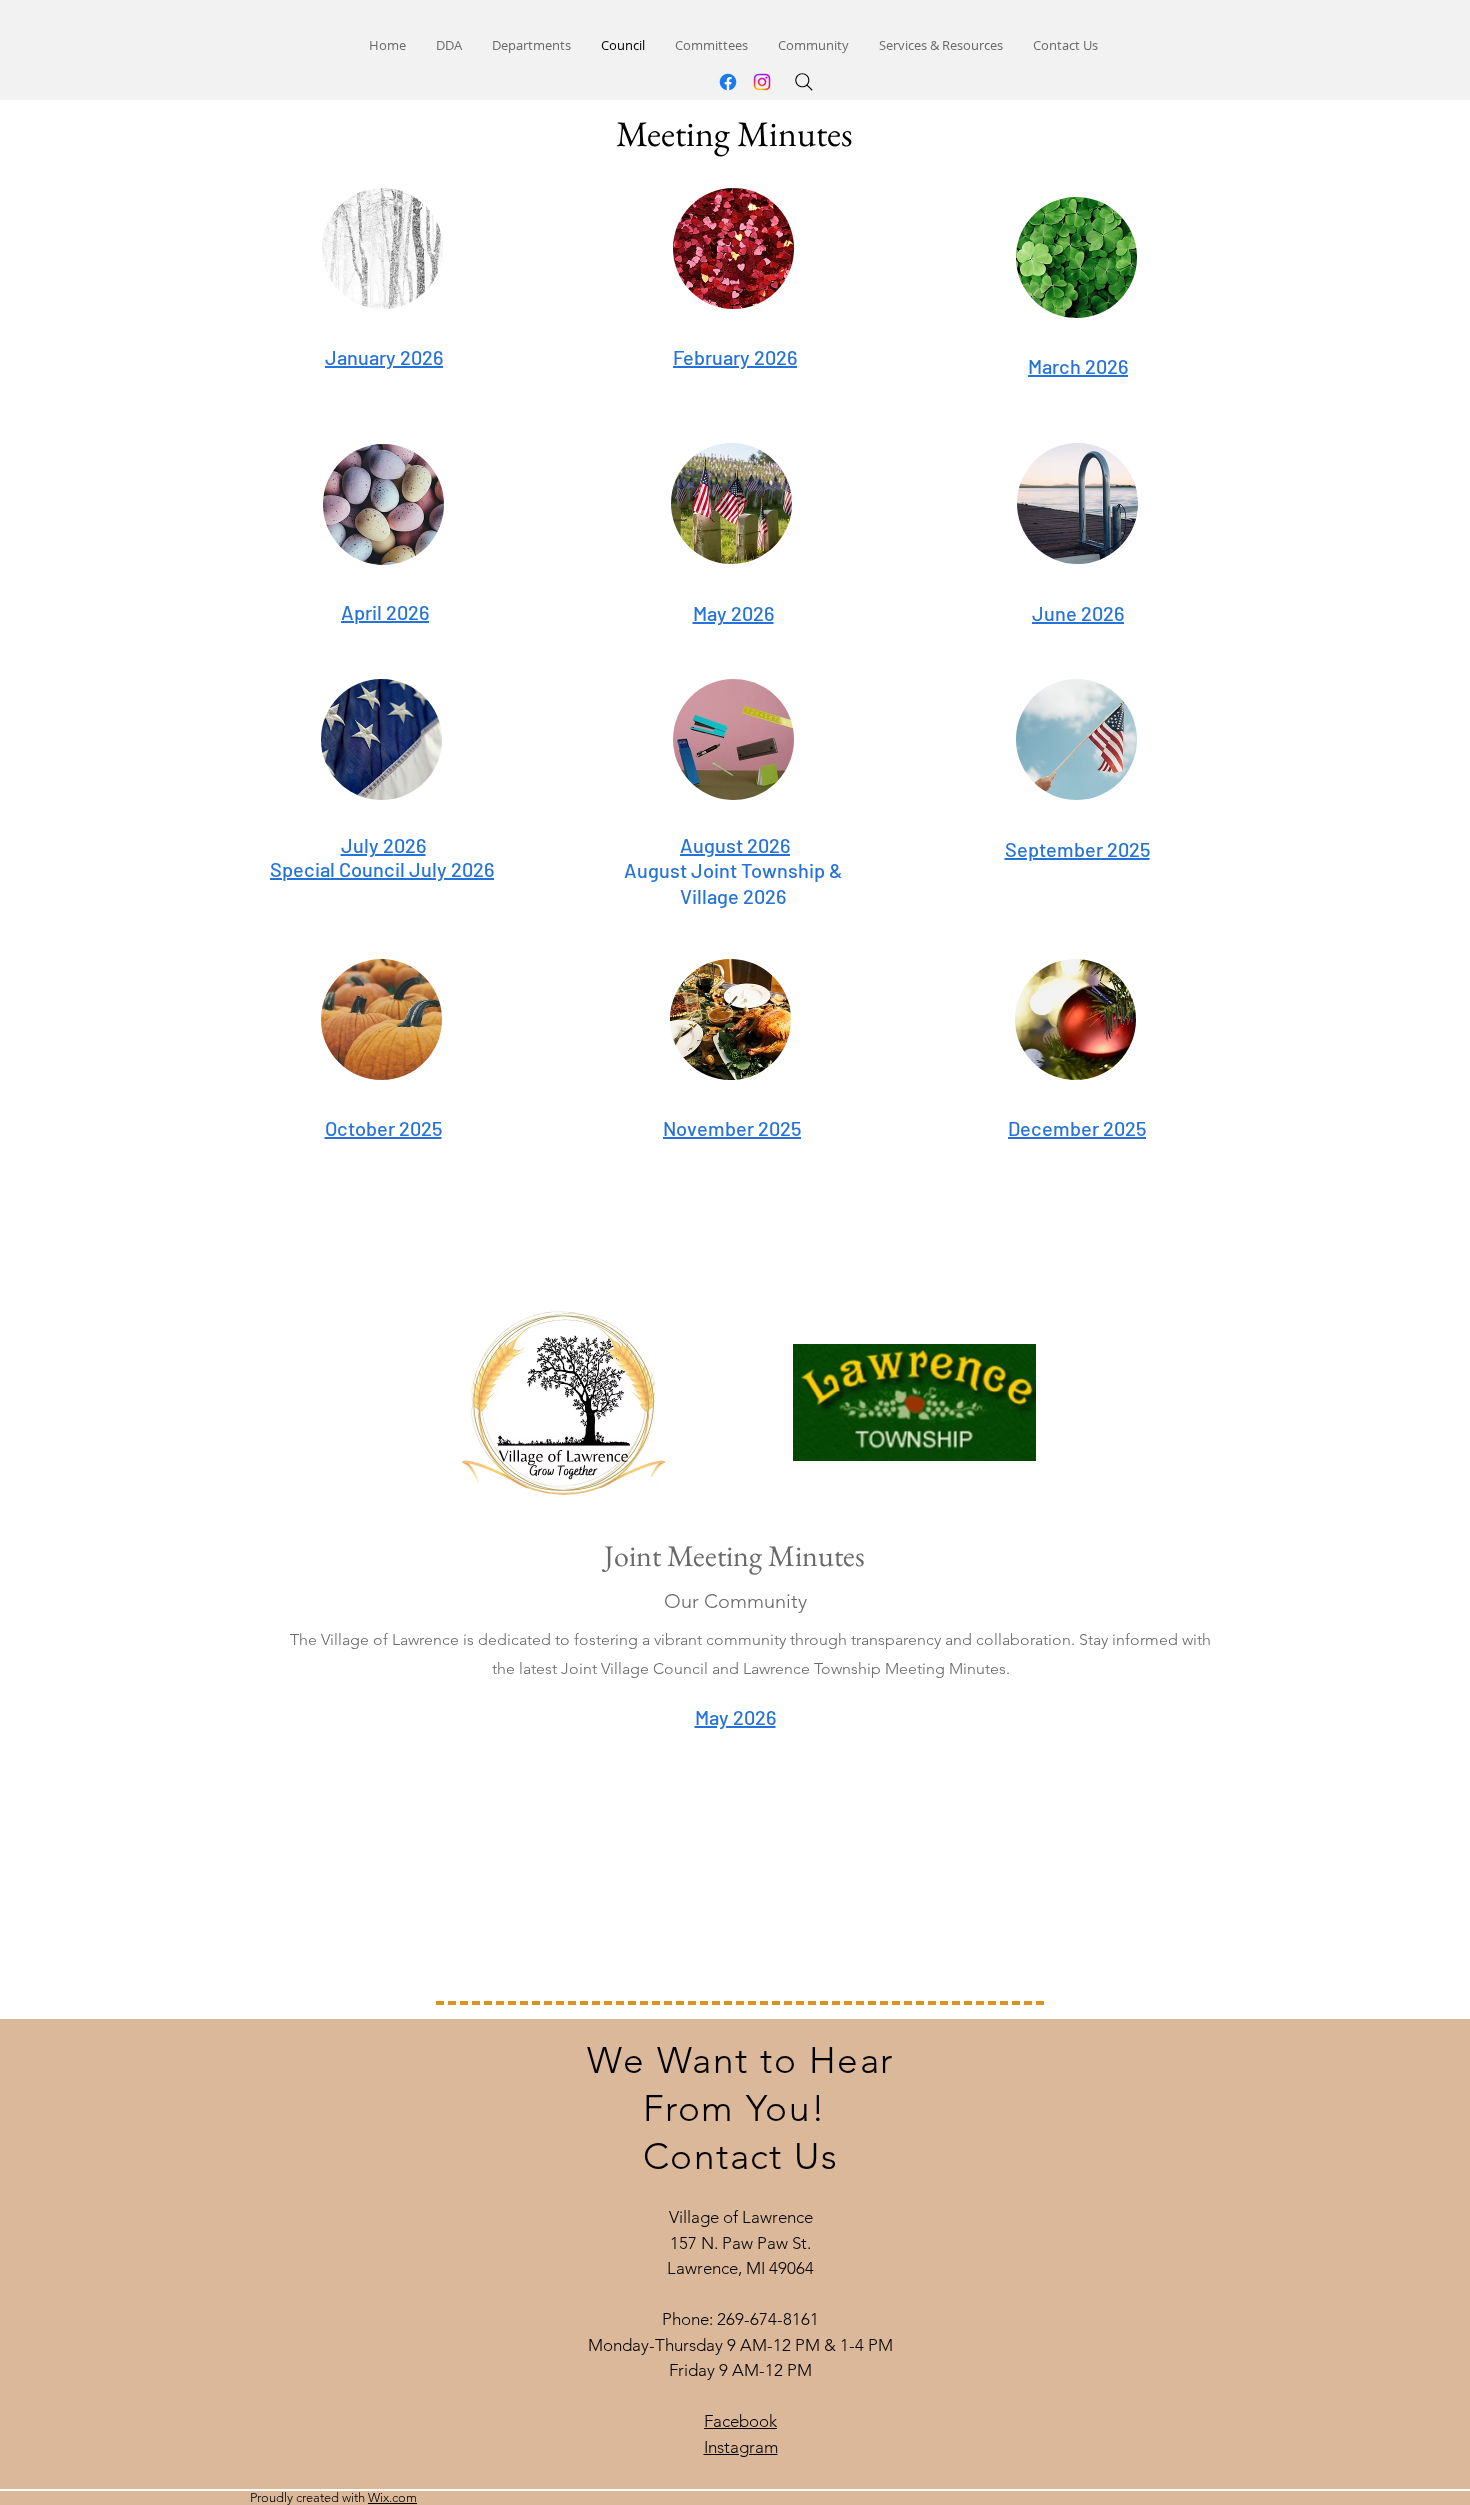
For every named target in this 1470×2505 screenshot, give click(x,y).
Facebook (740, 2421)
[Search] (804, 82)
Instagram (741, 2447)
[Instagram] (762, 82)
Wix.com (392, 2497)
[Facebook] (728, 82)
